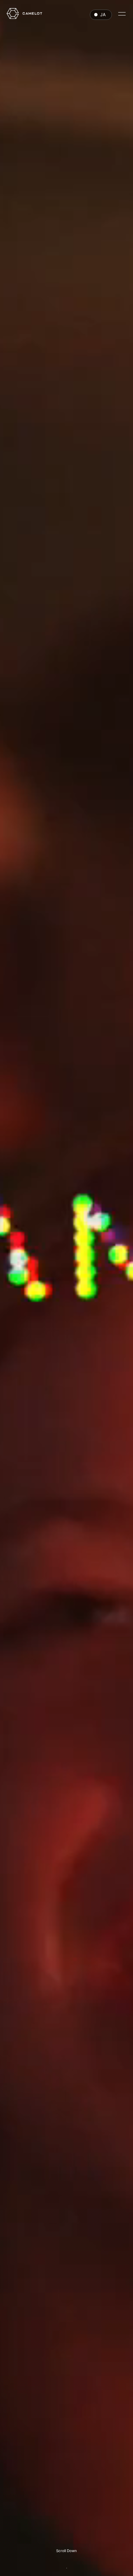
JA (103, 15)
